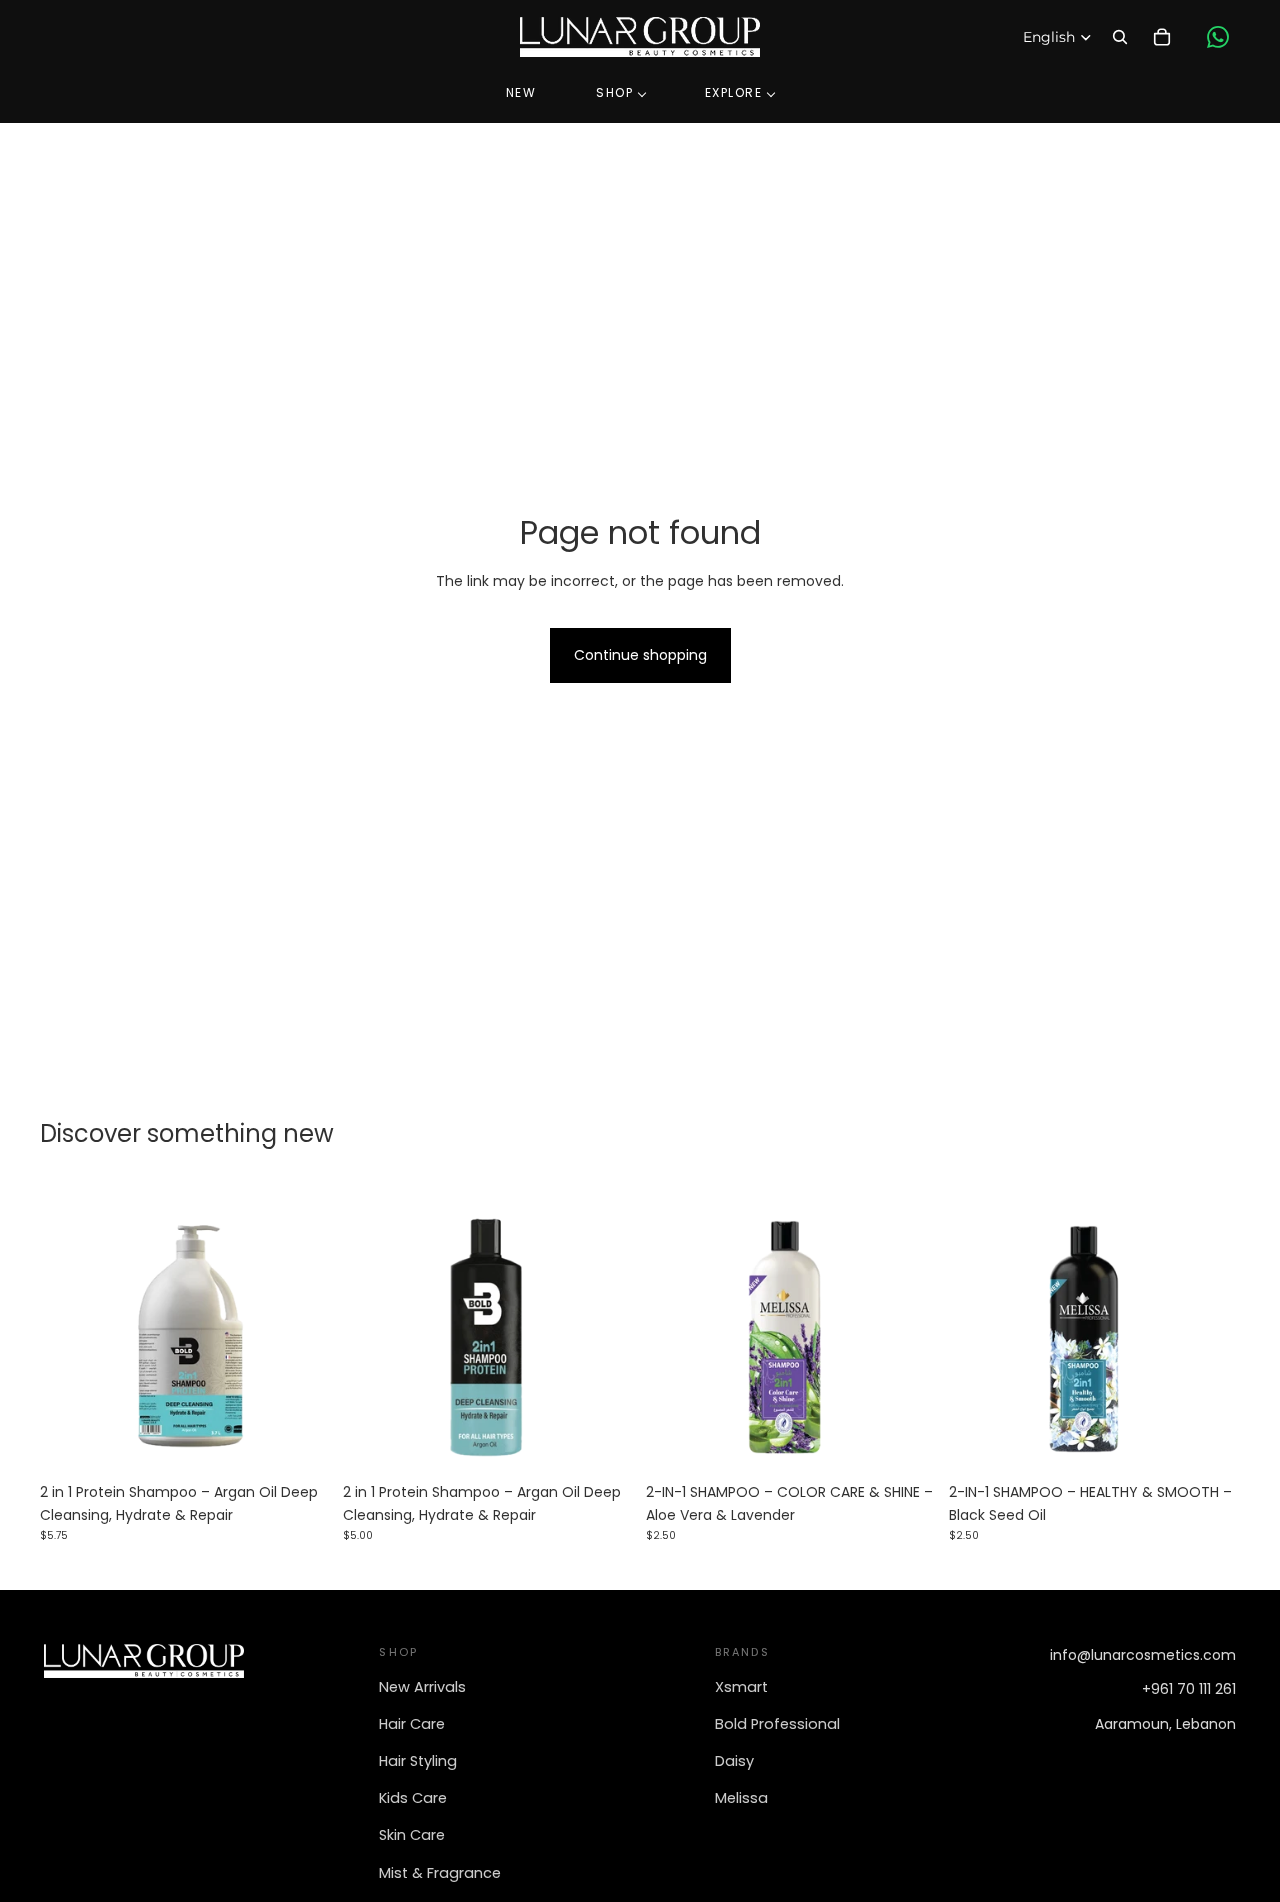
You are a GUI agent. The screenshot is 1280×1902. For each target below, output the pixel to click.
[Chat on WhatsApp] (1218, 37)
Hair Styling (418, 1761)
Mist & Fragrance (440, 1873)
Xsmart (741, 1687)
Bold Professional (777, 1724)
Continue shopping (640, 655)
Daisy (734, 1761)
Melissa (741, 1798)
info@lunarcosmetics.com (1143, 1655)
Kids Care (413, 1798)
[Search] (1120, 37)
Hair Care (412, 1724)
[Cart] (1162, 37)
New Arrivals (422, 1687)
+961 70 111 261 (1189, 1689)
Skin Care (412, 1835)
